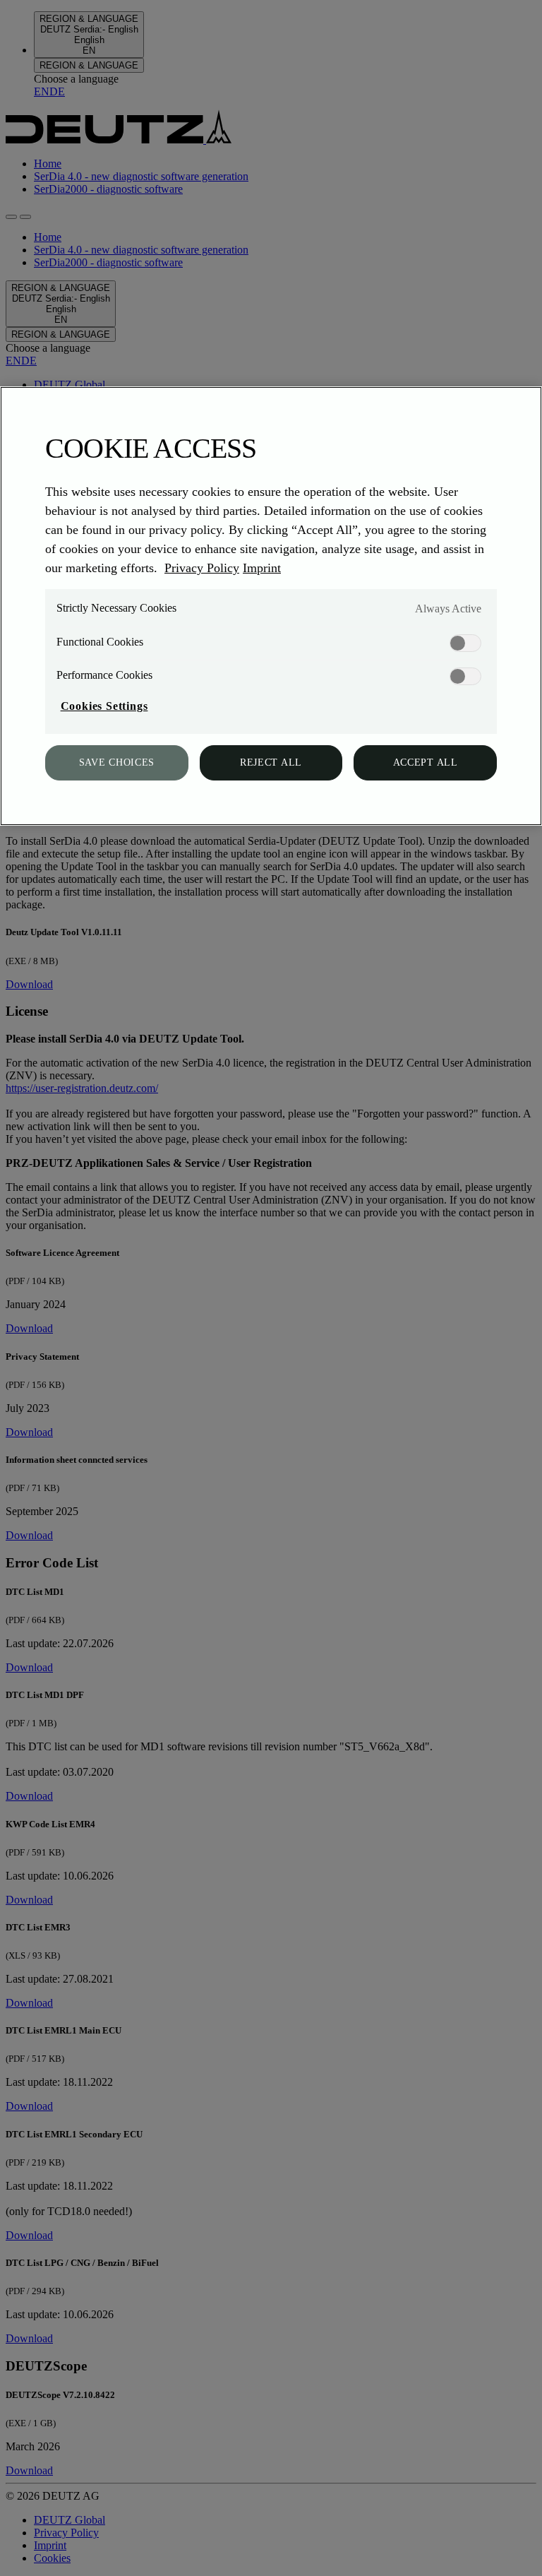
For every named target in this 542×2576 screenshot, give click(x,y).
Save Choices (117, 762)
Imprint (262, 568)
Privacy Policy (202, 568)
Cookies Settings (104, 706)
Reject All (271, 762)
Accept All (426, 762)
